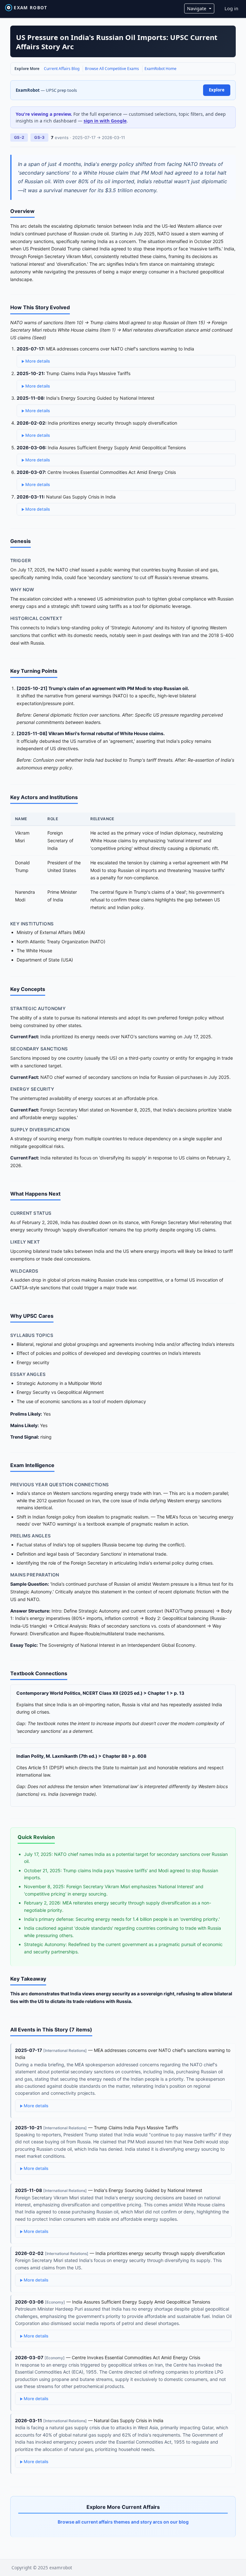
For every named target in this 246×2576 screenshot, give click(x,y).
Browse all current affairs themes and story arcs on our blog (123, 2522)
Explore (217, 90)
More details (38, 361)
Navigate (197, 8)
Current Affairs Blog (62, 69)
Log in (231, 8)
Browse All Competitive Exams (112, 69)
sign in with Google (105, 121)
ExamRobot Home (160, 69)
